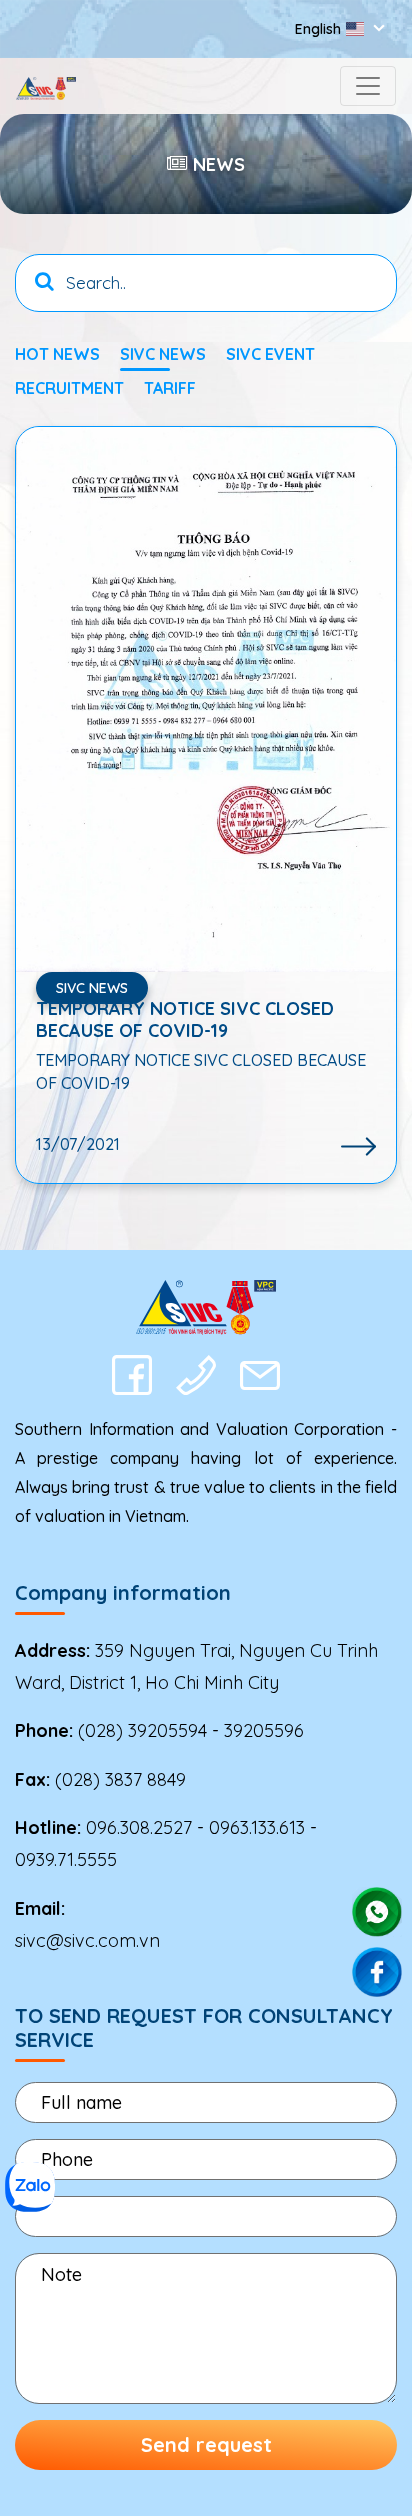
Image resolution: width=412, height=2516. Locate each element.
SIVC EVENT (270, 354)
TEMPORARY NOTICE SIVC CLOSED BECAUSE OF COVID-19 (185, 1019)
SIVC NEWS (163, 354)
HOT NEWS (57, 354)
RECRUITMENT (69, 388)
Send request (206, 2444)
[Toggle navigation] (368, 86)
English (318, 29)
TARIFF (170, 388)
